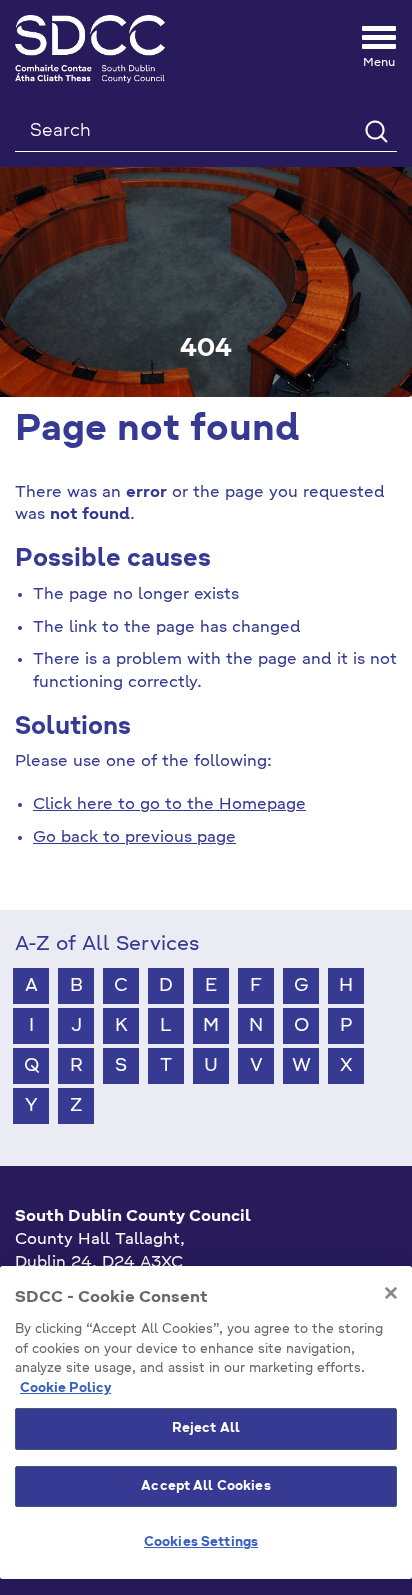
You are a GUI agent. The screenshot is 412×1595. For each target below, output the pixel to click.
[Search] (375, 130)
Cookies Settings (201, 1542)
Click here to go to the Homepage (169, 805)
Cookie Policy (65, 1388)
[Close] (391, 1293)
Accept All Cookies (205, 1486)
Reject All (206, 1428)
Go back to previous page (134, 838)
